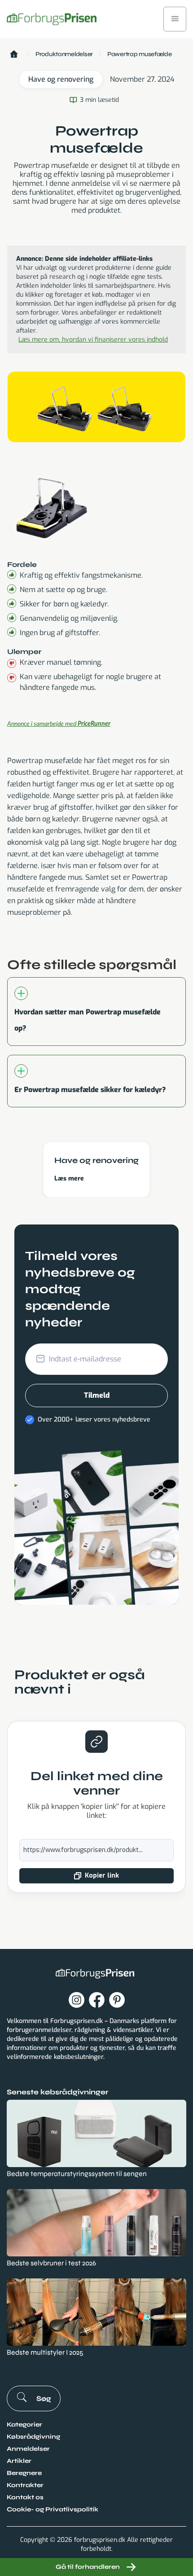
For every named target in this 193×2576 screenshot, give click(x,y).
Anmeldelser (28, 2449)
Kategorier (24, 2425)
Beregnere (24, 2473)
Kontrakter (25, 2485)
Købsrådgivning (33, 2437)
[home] (52, 19)
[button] (175, 19)
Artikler (19, 2461)
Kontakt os (25, 2497)
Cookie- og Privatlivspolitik (53, 2509)
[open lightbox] (52, 505)
